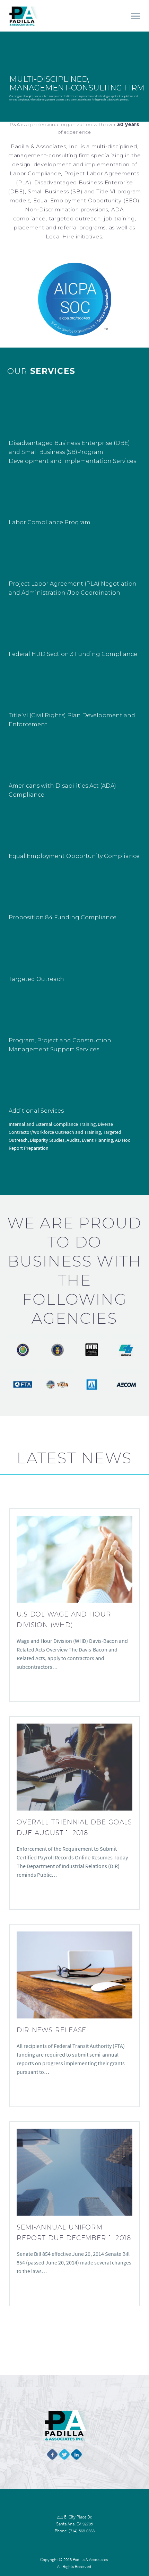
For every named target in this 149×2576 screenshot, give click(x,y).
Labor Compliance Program (50, 522)
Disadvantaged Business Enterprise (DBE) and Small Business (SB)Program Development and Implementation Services (72, 452)
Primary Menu (135, 16)
